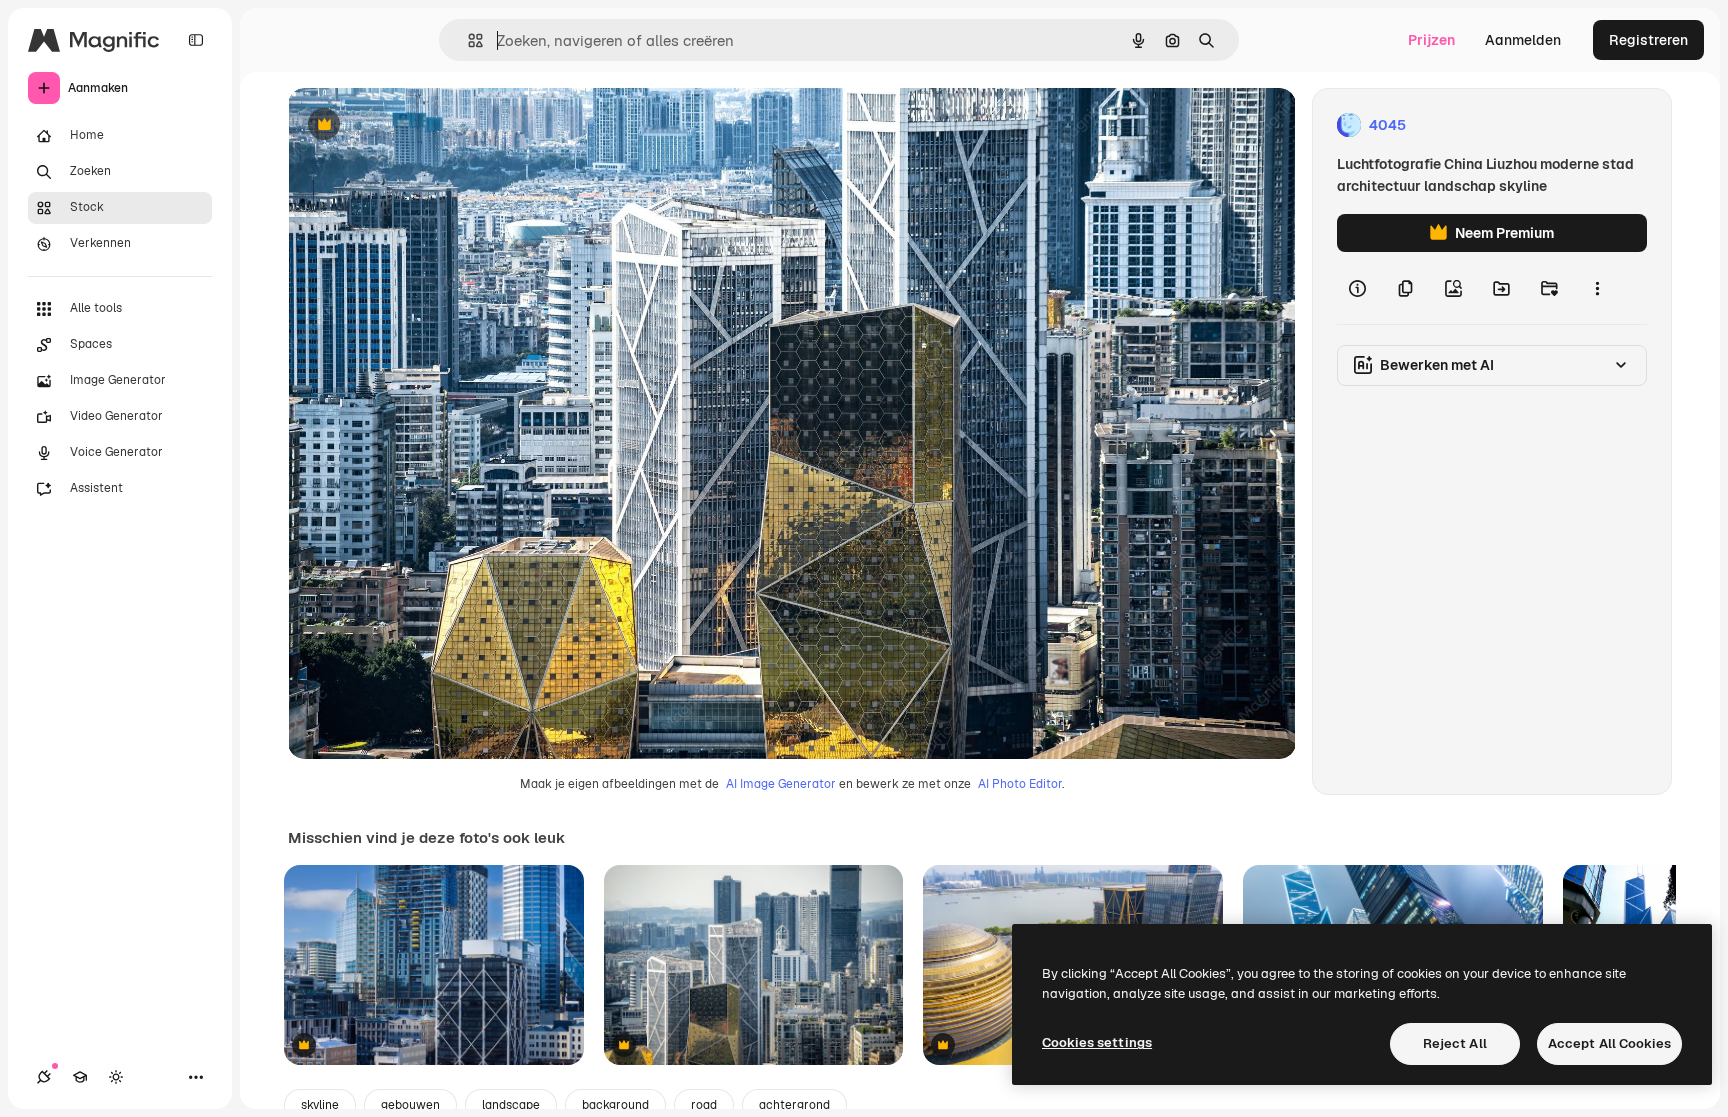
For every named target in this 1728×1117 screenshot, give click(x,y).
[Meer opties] (1597, 288)
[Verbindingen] (44, 1077)
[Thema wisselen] (116, 1077)
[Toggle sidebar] (196, 40)
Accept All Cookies (1609, 1043)
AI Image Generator (781, 784)
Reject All (1455, 1043)
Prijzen (1431, 40)
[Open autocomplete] (467, 40)
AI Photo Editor (1020, 784)
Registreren (1648, 40)
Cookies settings (1097, 1042)
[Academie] (80, 1077)
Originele (419, 125)
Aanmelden (1523, 40)
